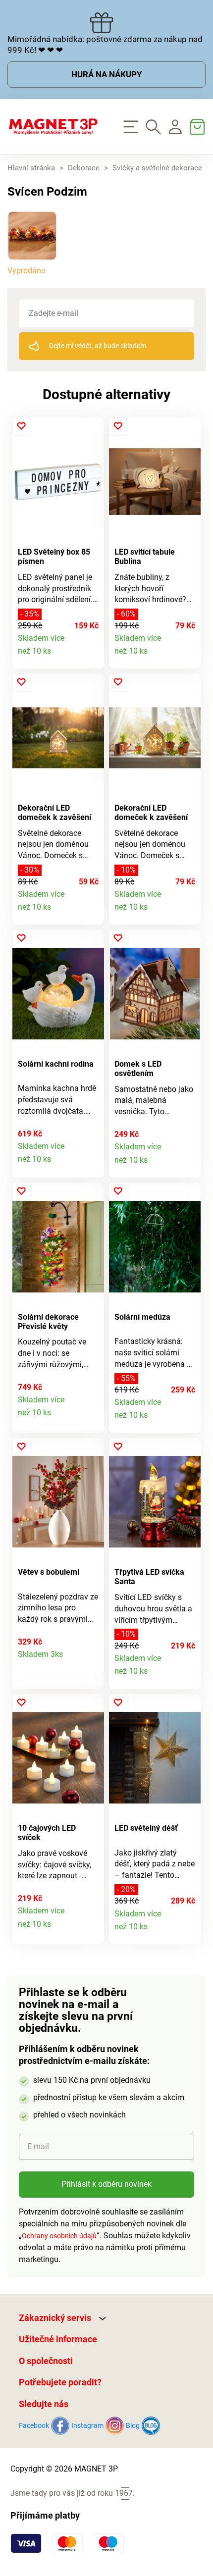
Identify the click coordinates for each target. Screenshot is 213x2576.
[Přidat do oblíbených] (22, 427)
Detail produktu (91, 656)
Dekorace (84, 168)
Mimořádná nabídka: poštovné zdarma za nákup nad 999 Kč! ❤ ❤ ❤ (105, 45)
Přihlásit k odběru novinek (106, 2184)
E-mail (38, 2146)
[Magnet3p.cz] (53, 127)
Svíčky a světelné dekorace (157, 168)
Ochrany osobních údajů (59, 2236)
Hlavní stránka (31, 168)
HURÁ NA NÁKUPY (107, 74)
